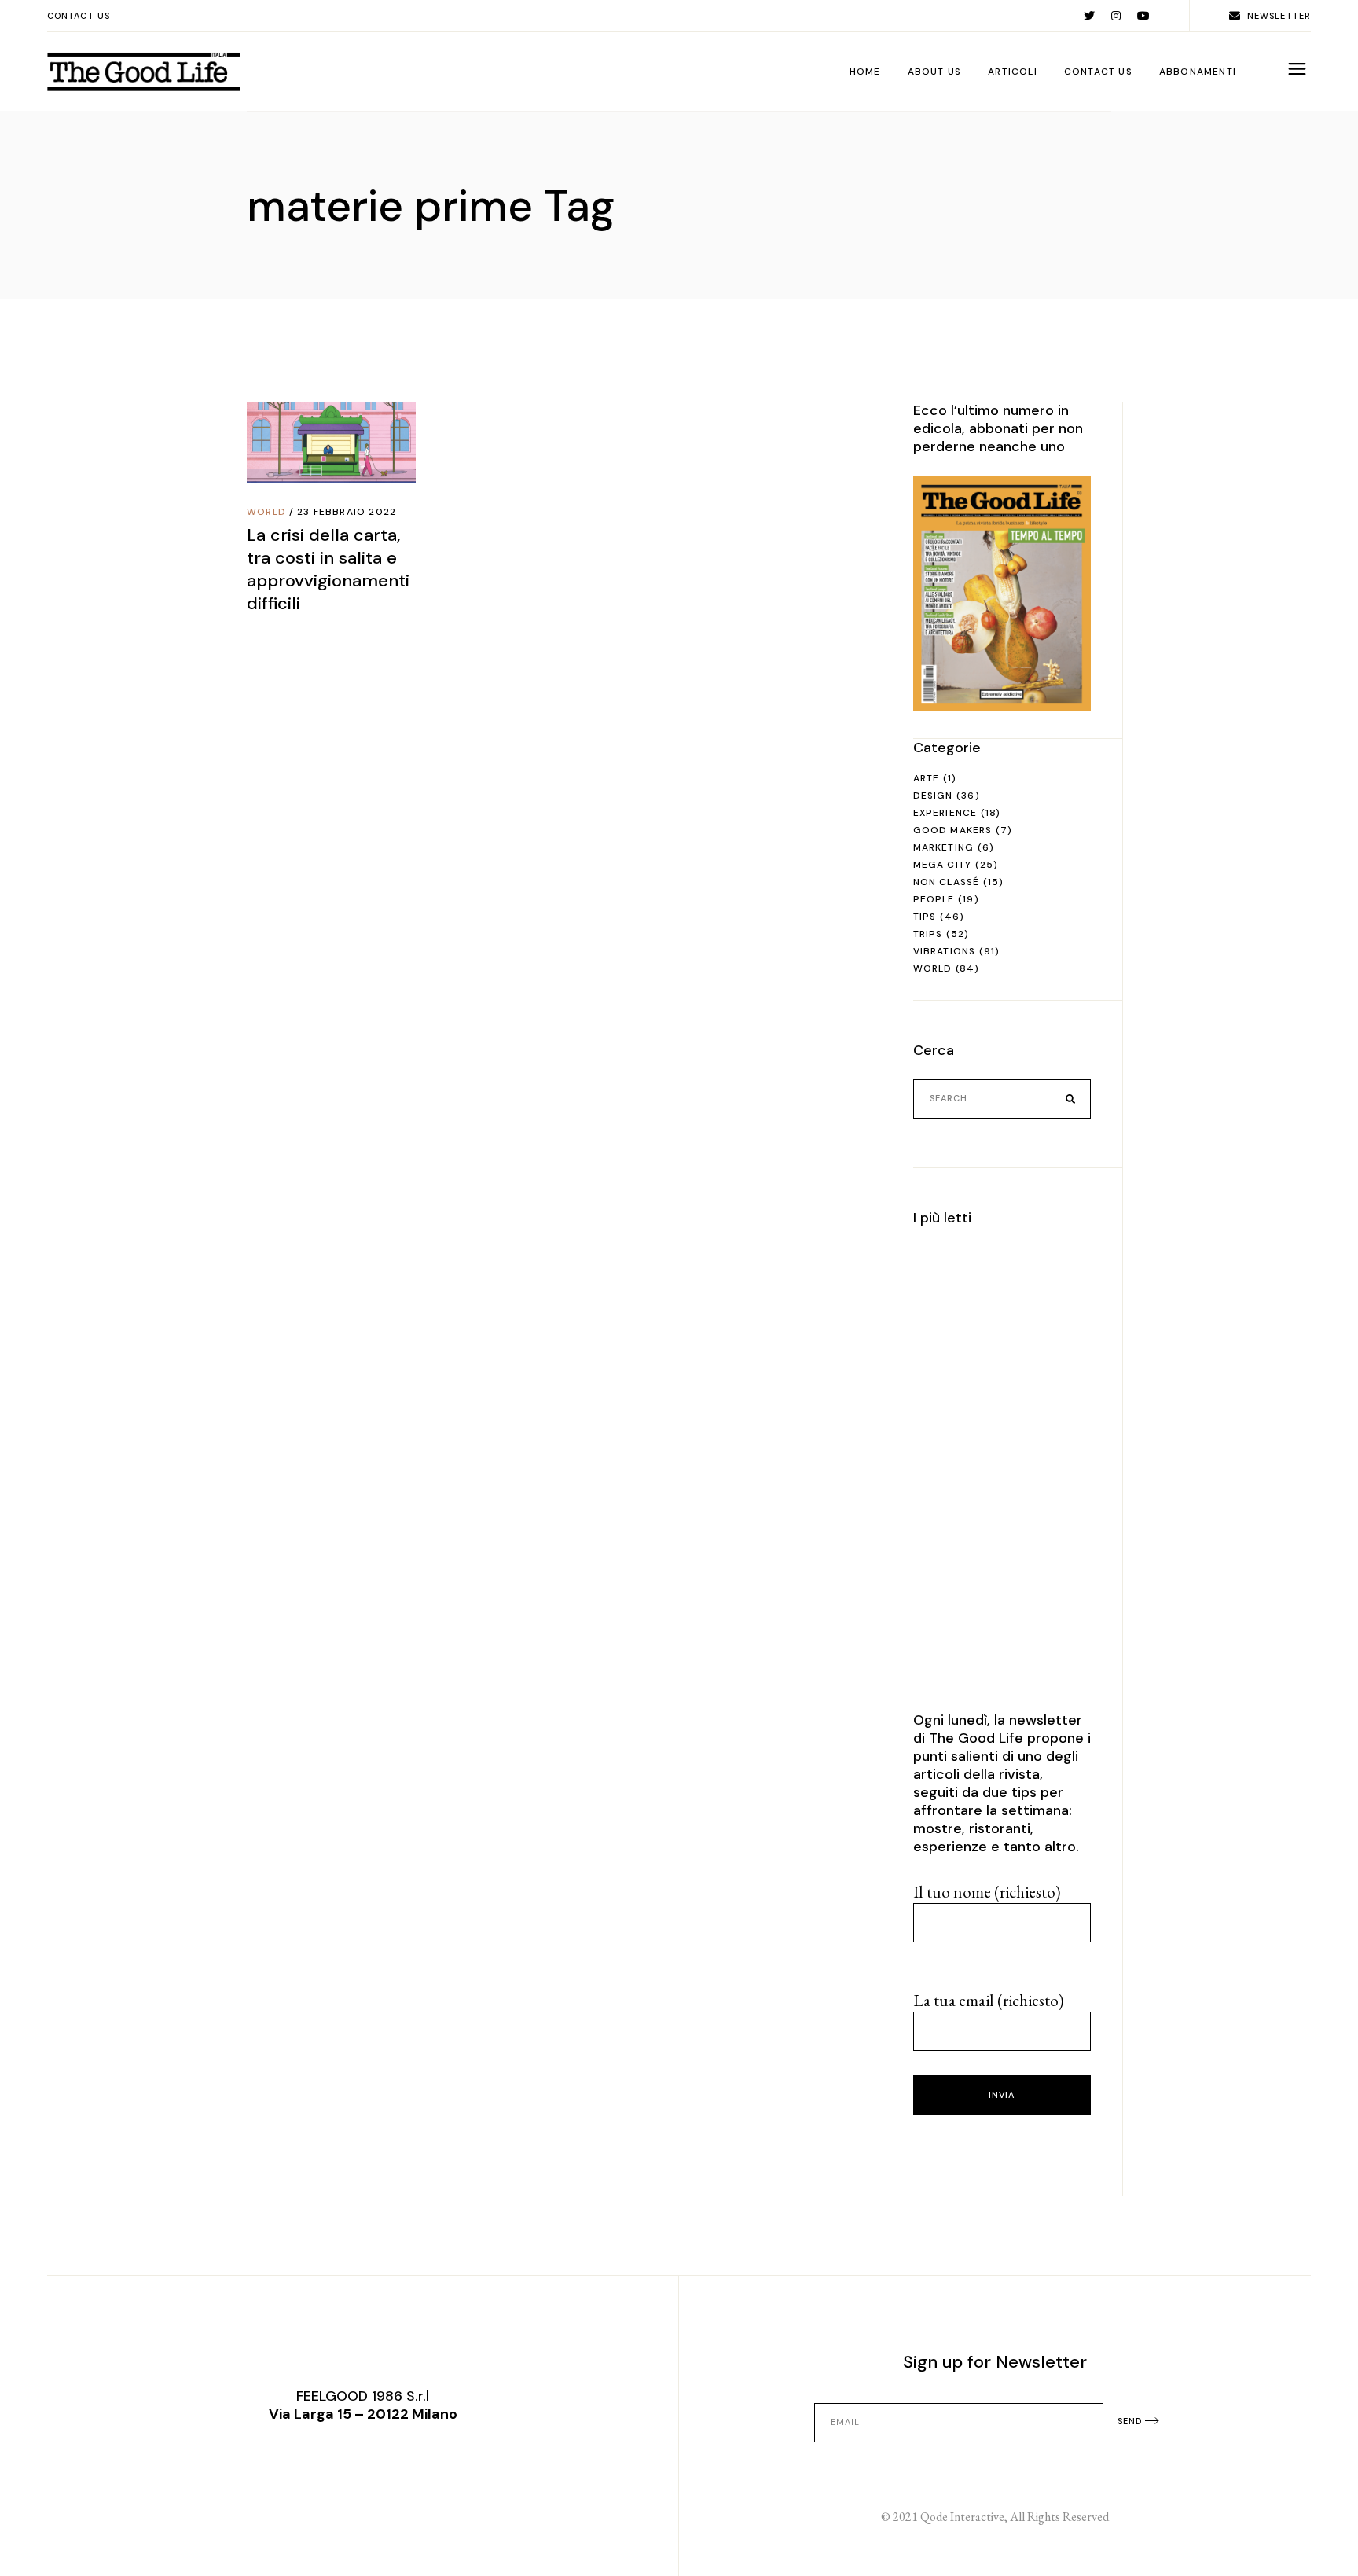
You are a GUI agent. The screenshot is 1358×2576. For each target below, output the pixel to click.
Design (933, 796)
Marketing (944, 847)
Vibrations (945, 951)
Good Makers (953, 830)
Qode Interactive (962, 2517)
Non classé (947, 882)
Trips (928, 934)
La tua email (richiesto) (989, 2000)
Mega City (943, 865)
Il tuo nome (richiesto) (987, 1892)
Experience (945, 813)
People (934, 899)
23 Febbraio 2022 (347, 512)
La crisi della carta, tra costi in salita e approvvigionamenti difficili (328, 569)
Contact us (79, 16)
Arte (927, 778)
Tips (925, 917)
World (266, 512)
